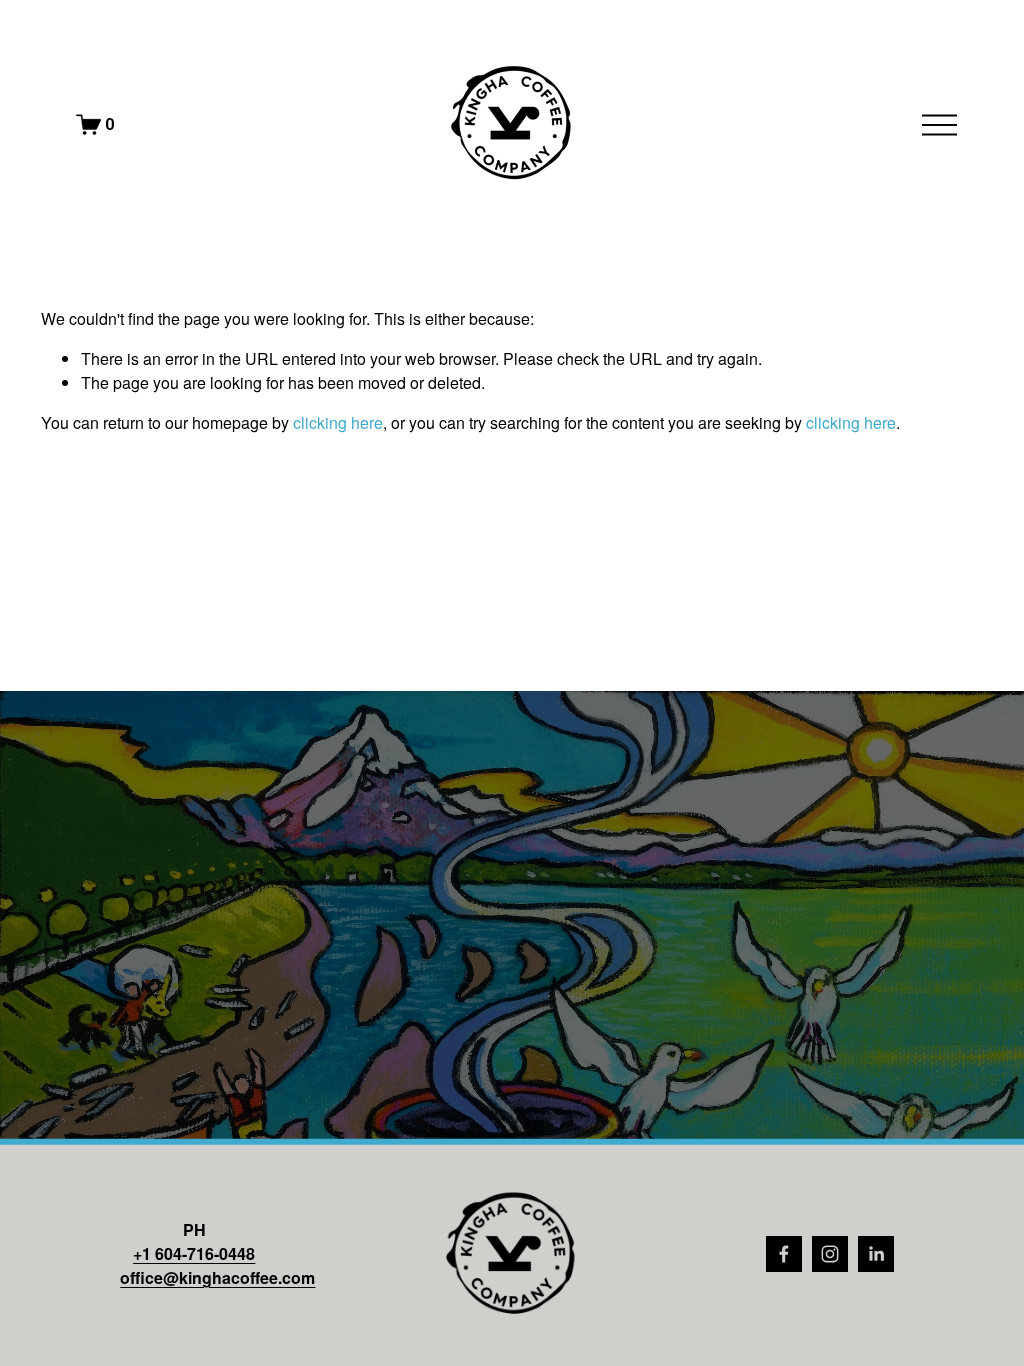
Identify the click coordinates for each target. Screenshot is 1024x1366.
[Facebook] (784, 1254)
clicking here (338, 422)
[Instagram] (830, 1254)
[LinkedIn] (876, 1254)
